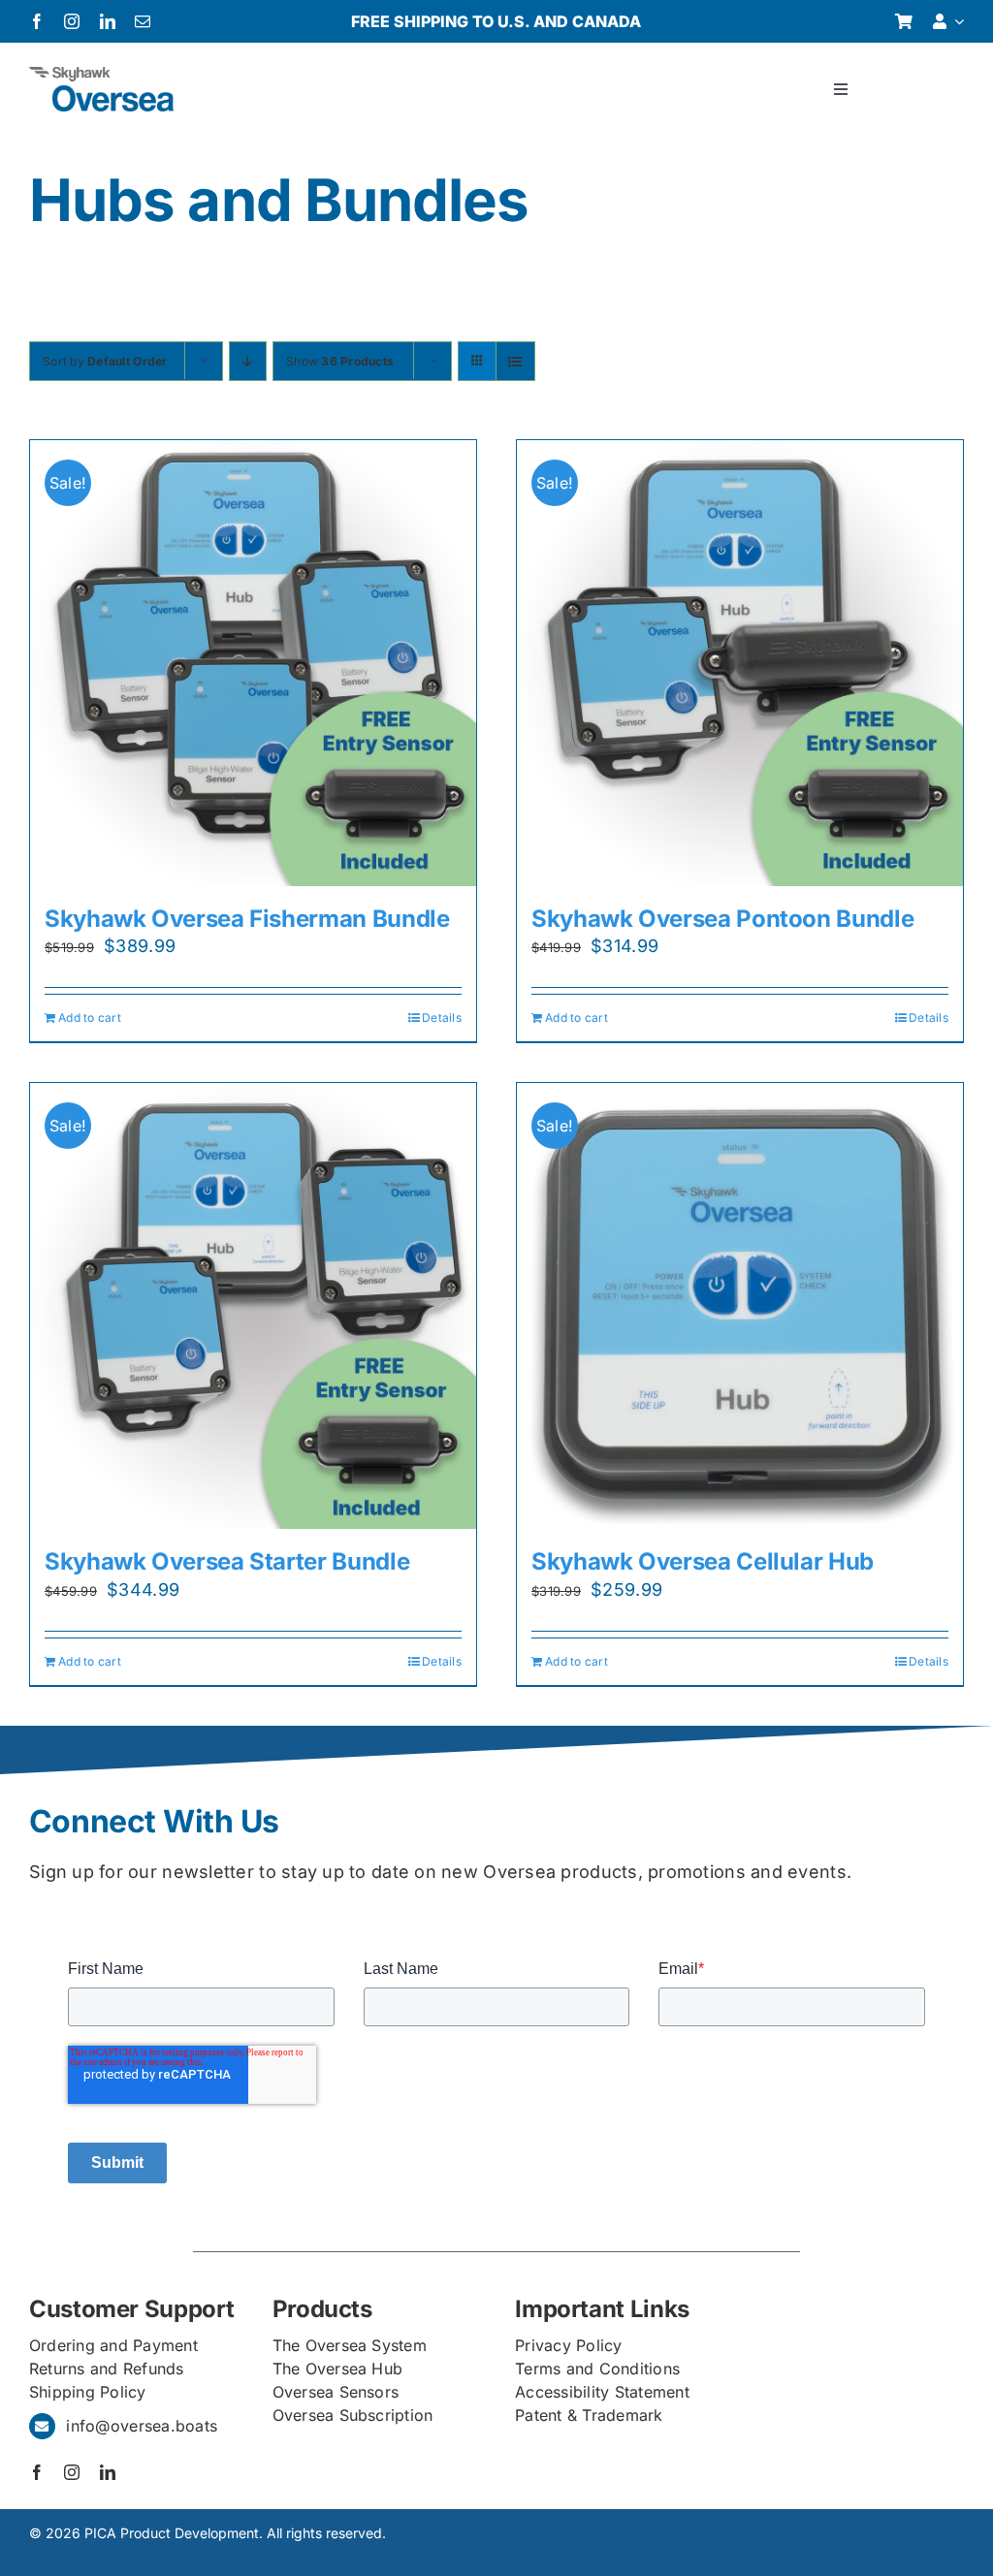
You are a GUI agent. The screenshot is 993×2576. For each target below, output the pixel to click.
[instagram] (72, 21)
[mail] (143, 21)
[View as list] (515, 361)
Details (442, 1018)
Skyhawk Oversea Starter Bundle (227, 1561)
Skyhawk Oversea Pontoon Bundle (722, 919)
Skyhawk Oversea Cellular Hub (703, 1561)
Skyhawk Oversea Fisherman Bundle (247, 919)
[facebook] (37, 21)
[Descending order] (248, 361)
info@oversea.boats (142, 2426)
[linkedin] (108, 21)
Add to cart (90, 1018)
